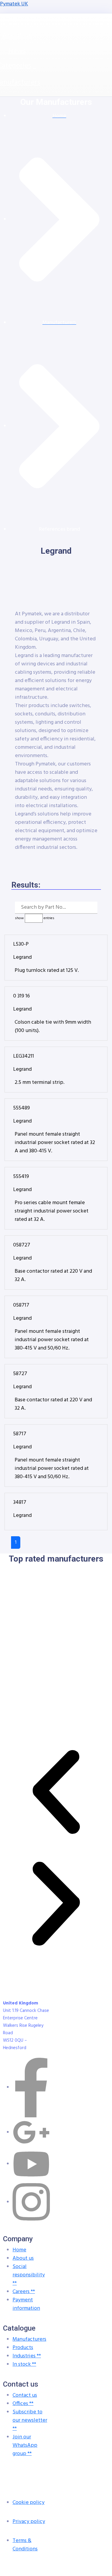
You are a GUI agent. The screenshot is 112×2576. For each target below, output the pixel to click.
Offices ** (23, 2404)
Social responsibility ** (29, 2275)
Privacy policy (29, 2522)
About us (23, 2258)
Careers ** (24, 2292)
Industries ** (27, 2356)
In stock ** (24, 2364)
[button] (56, 1792)
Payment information (26, 2304)
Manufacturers (29, 2339)
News (17, 51)
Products (23, 2348)
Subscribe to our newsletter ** (30, 2420)
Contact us (25, 2395)
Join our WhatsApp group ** (25, 2445)
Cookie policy (29, 2503)
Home (19, 2250)
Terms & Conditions (25, 2545)
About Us (17, 36)
